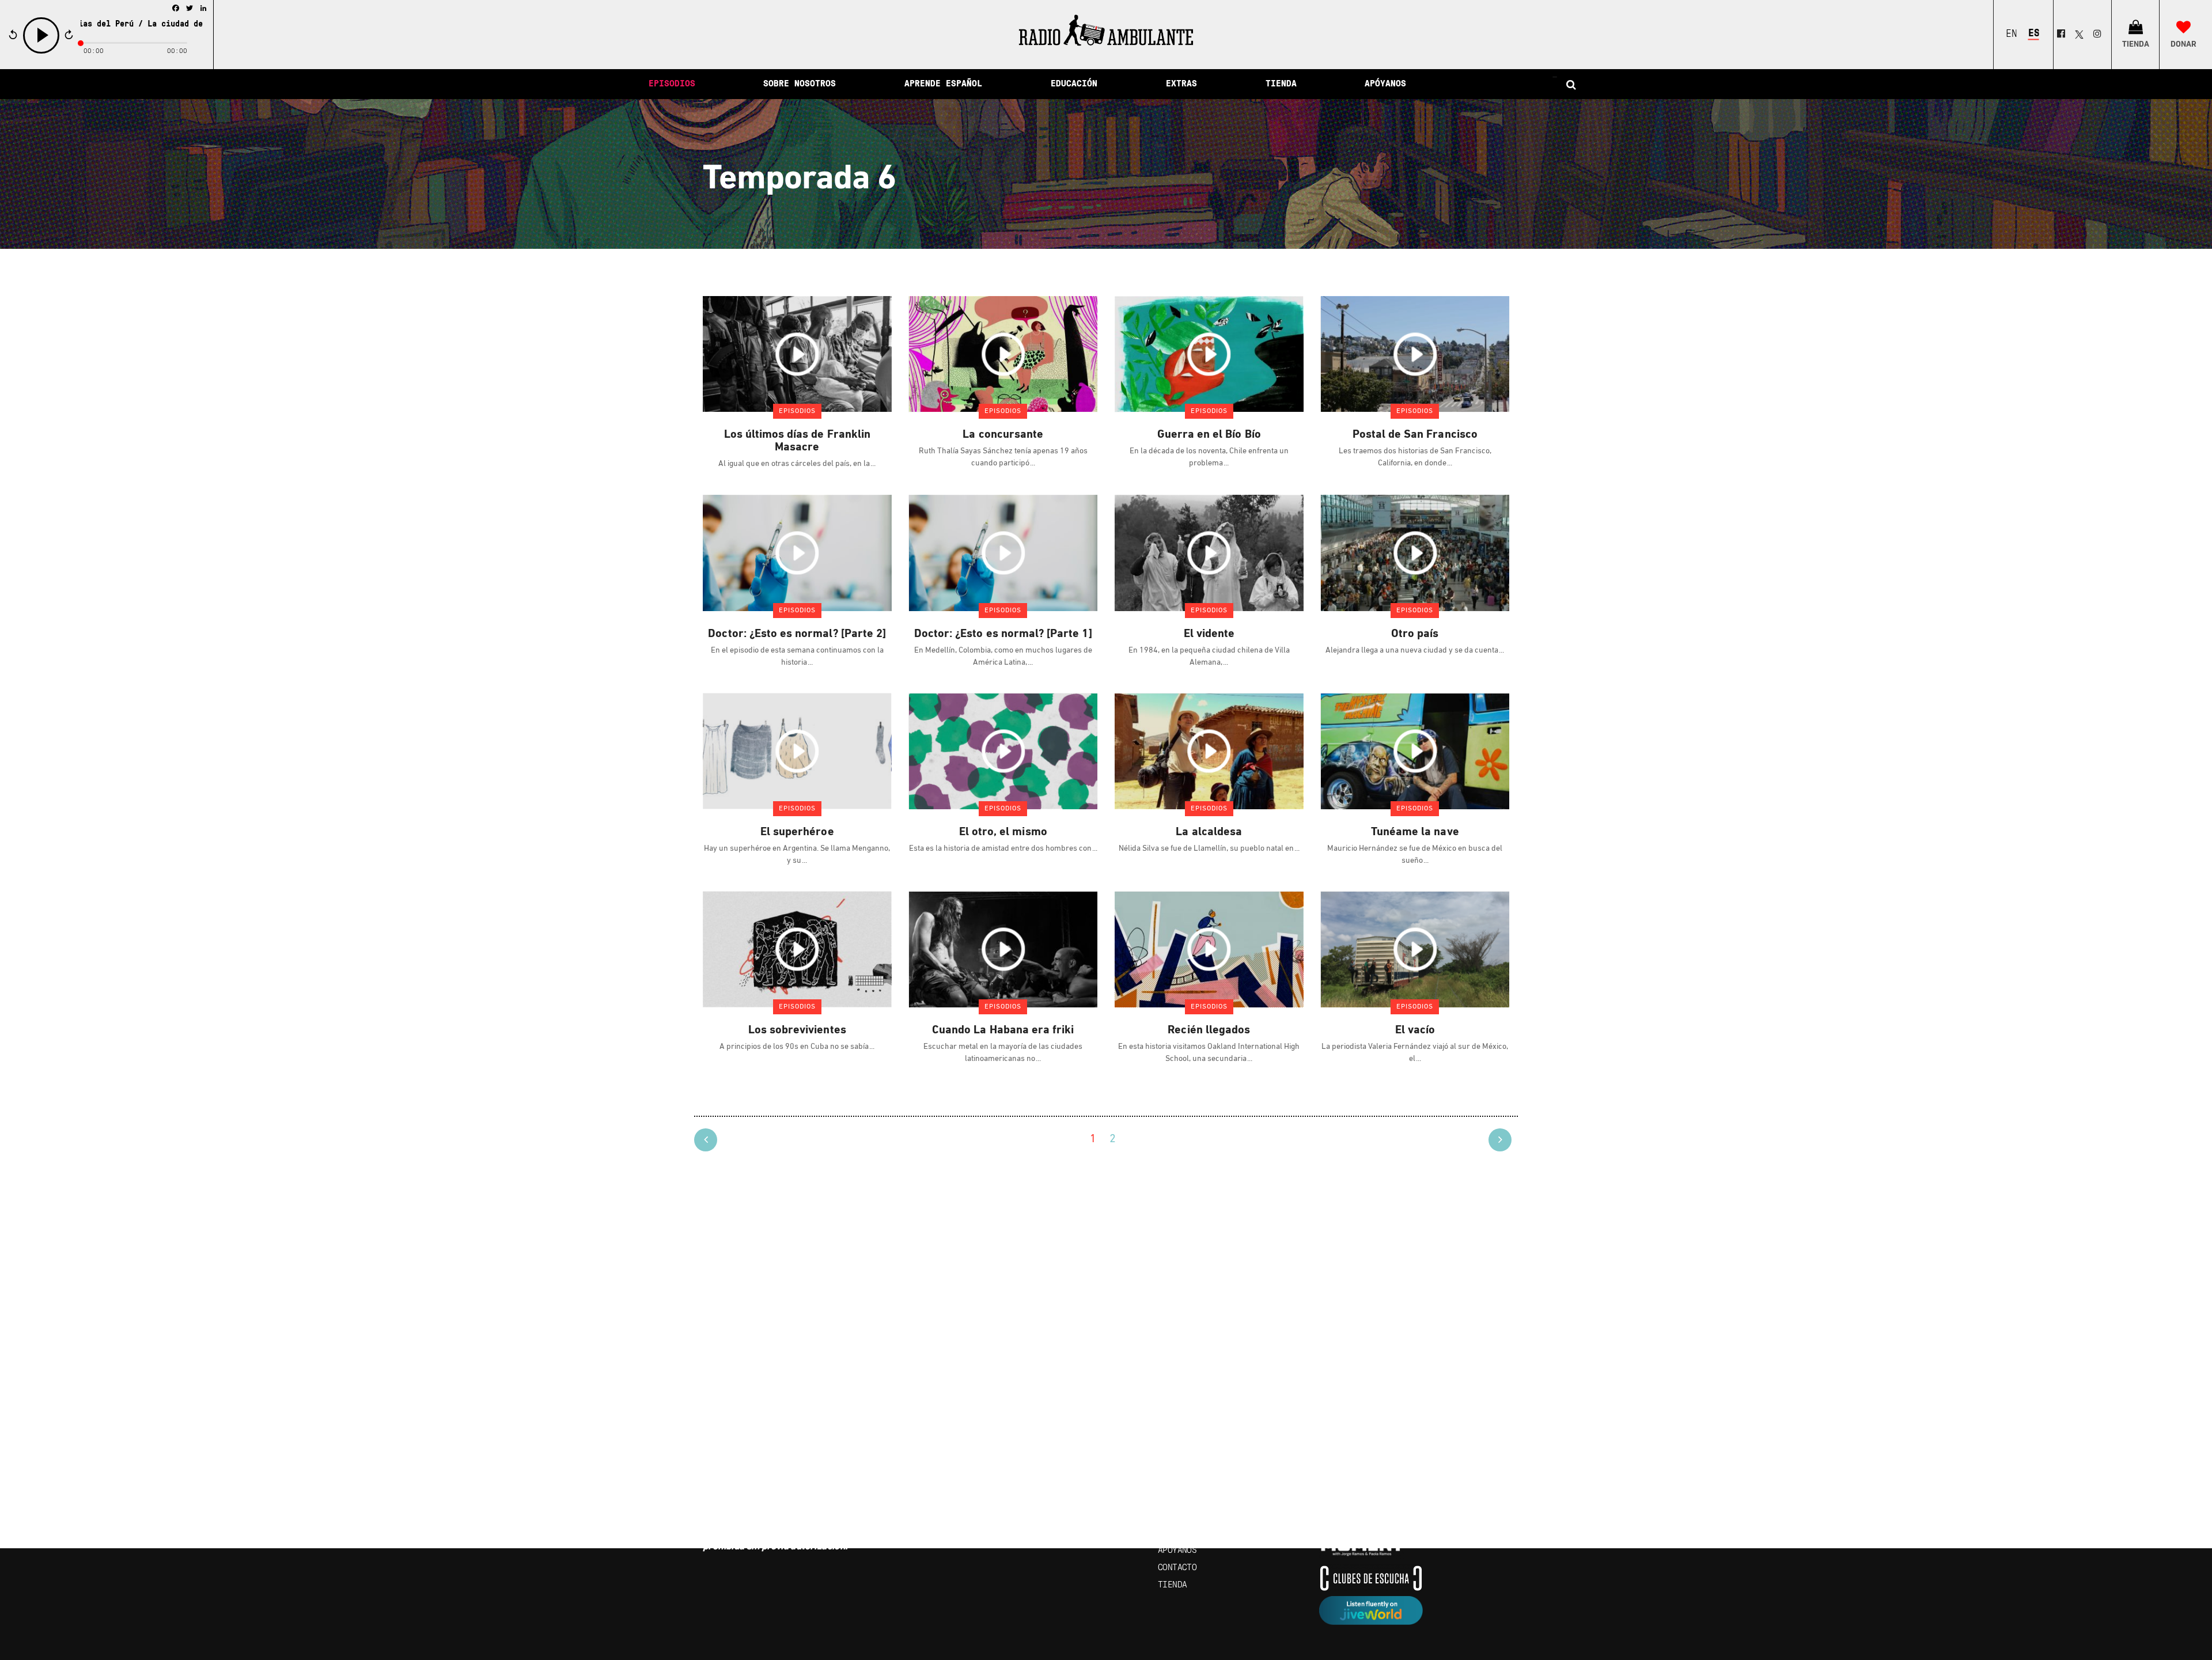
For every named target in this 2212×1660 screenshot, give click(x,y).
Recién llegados (1209, 1030)
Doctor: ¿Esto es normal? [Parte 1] (1003, 634)
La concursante (1003, 435)
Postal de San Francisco (1415, 435)
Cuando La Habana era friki (1003, 1030)
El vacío (1415, 1030)
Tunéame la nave (1415, 832)
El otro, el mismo (1003, 832)
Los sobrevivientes (797, 1030)
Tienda (1172, 1585)
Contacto (1177, 1568)
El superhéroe (797, 832)
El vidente (1209, 634)
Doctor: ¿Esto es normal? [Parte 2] (797, 634)
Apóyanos (1177, 1551)
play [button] (41, 52)
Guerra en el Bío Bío (1209, 435)
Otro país (1415, 634)
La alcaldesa (1209, 832)
